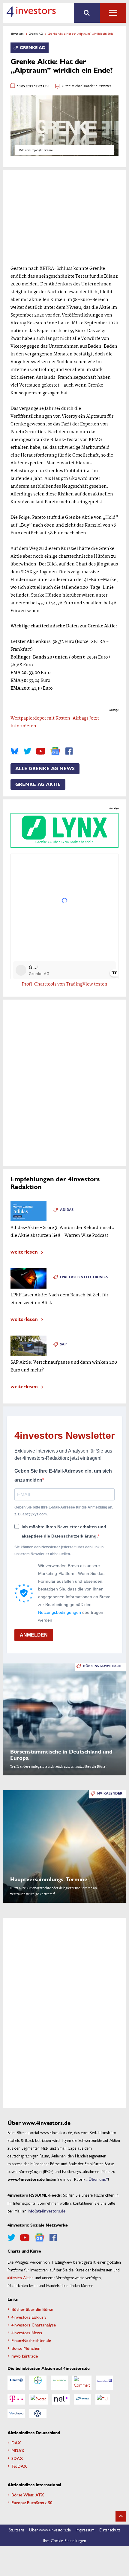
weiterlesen (24, 1251)
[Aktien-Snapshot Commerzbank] (82, 2383)
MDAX (18, 2450)
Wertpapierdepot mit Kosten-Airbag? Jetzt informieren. (55, 722)
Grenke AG (36, 34)
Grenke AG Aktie (38, 784)
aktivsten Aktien (21, 2277)
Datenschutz (110, 2530)
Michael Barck (82, 86)
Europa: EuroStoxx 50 (32, 2502)
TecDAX (19, 2466)
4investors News (27, 2332)
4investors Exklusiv (29, 2317)
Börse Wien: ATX (28, 2495)
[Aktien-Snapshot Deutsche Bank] (104, 2383)
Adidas (67, 1210)
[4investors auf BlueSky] (15, 751)
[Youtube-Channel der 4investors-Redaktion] (41, 751)
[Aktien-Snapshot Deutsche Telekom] (16, 2399)
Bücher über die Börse (32, 2309)
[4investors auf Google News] (55, 751)
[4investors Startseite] (31, 12)
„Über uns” (97, 2179)
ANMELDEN (34, 1635)
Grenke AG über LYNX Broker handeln (64, 842)
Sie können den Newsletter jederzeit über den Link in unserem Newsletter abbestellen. (59, 1550)
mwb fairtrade (25, 2356)
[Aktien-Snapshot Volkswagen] (38, 2414)
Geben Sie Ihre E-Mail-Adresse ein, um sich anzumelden (63, 1475)
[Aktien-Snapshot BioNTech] (59, 2383)
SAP (63, 1344)
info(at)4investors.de (46, 2211)
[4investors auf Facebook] (69, 751)
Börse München (26, 2348)
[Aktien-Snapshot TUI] (103, 2399)
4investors (17, 34)
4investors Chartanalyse (34, 2325)
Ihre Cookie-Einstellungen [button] (65, 2540)
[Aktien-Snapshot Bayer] (38, 2383)
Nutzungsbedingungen (60, 1612)
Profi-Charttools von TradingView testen (65, 984)
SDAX (17, 2458)
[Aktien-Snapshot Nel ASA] (61, 2399)
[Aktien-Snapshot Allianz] (16, 2383)
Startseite (16, 2530)
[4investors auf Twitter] (27, 751)
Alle (113, 13)
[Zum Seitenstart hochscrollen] (121, 2516)
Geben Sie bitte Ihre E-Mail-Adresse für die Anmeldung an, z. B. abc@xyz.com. (64, 1511)
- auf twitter (102, 86)
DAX (16, 2443)
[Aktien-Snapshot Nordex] (82, 2399)
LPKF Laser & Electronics (84, 1277)
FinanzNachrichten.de (31, 2340)
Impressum (85, 2530)
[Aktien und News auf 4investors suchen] (87, 13)
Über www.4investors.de (50, 2530)
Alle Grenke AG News (45, 769)
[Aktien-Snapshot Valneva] (16, 2414)
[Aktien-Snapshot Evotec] (39, 2399)
